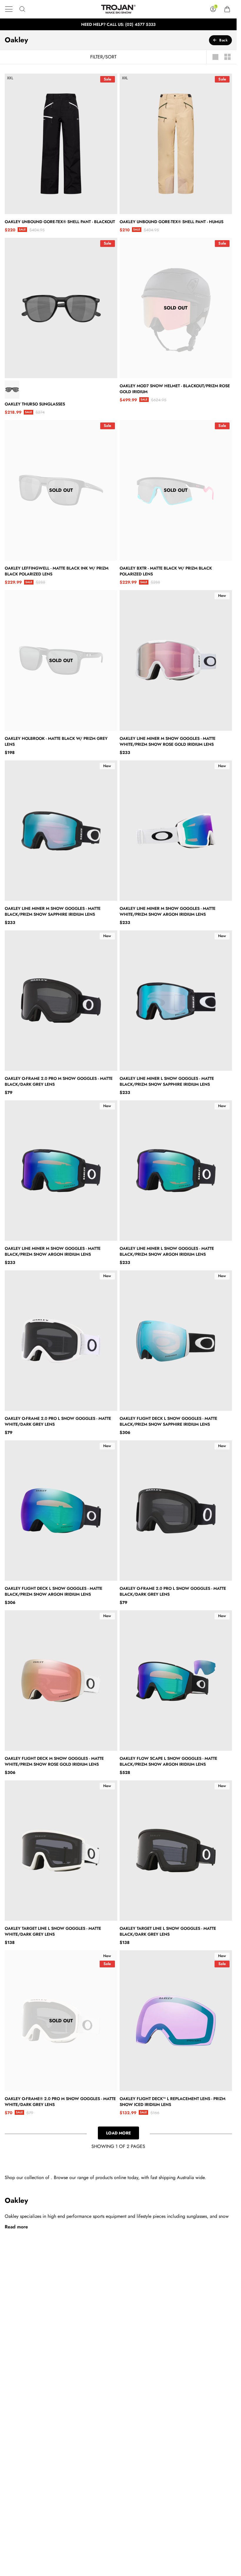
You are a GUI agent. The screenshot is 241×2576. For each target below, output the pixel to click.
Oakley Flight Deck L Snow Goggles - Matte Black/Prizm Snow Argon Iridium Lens (53, 1591)
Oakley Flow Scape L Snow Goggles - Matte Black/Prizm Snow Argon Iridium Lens (168, 1761)
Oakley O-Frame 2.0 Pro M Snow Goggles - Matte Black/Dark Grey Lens (59, 1081)
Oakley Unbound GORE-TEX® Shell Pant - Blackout (60, 222)
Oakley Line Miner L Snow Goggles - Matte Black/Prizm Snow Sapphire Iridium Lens (167, 1081)
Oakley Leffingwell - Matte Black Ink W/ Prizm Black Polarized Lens (57, 571)
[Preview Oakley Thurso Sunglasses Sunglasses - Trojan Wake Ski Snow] (12, 390)
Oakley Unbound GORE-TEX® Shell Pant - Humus (171, 222)
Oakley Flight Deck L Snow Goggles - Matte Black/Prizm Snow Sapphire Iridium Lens (168, 1421)
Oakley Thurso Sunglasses (35, 404)
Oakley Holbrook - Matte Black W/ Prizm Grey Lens (56, 741)
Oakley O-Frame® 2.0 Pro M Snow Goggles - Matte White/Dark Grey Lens (60, 2102)
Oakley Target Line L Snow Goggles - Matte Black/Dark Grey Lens (168, 1931)
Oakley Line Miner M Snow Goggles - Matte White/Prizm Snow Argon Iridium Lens (168, 911)
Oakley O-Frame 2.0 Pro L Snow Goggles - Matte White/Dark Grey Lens (58, 1421)
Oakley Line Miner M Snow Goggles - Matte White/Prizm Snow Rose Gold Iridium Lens (168, 741)
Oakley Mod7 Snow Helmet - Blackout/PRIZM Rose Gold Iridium (175, 389)
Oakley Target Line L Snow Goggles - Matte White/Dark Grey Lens (53, 1931)
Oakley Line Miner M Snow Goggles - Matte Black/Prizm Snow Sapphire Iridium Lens (53, 911)
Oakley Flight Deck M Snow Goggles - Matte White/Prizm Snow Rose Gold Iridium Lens (54, 1761)
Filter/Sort (103, 57)
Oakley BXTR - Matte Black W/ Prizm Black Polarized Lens (166, 571)
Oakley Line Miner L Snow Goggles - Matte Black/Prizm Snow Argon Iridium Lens (167, 1251)
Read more (16, 2227)
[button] (9, 9)
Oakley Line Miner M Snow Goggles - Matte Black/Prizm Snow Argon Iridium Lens (53, 1251)
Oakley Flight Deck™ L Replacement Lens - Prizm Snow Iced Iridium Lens (173, 2102)
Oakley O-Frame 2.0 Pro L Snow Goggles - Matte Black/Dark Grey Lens (173, 1591)
